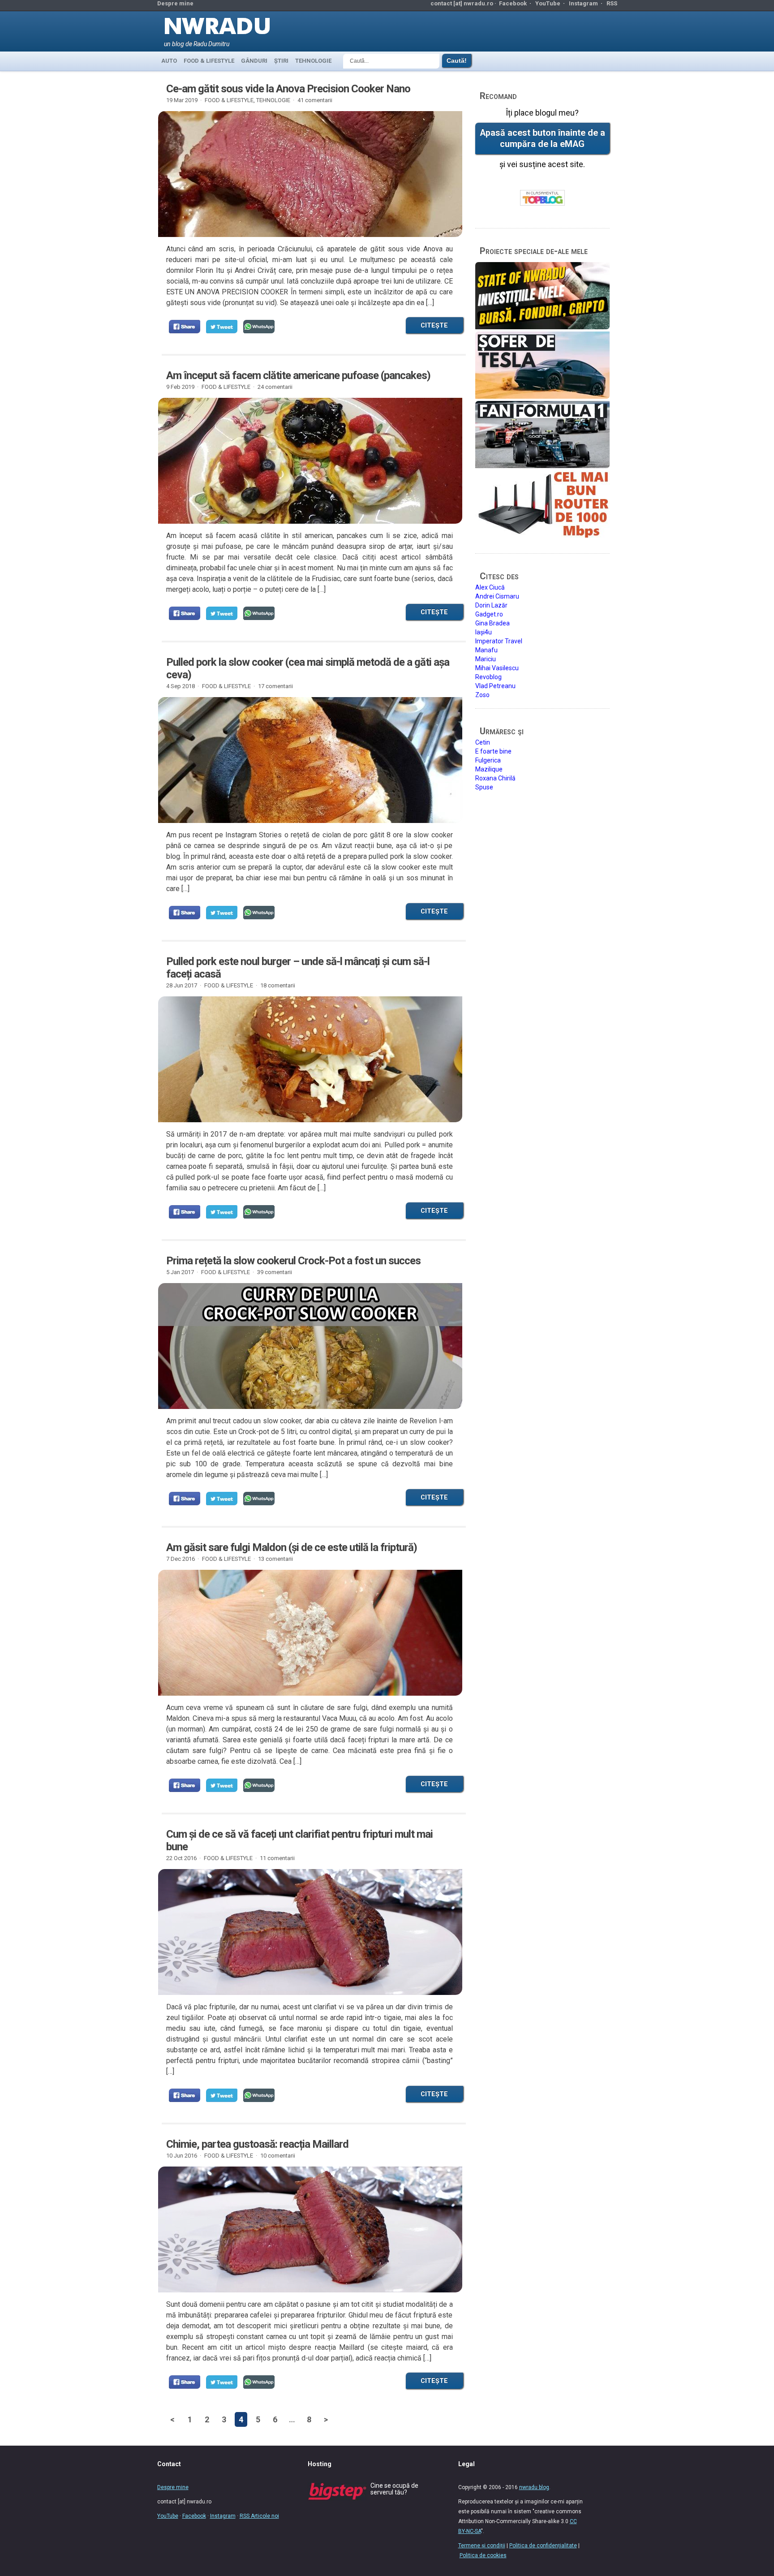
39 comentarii (275, 1272)
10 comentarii (278, 2156)
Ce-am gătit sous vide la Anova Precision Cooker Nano (288, 89)
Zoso (482, 695)
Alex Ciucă (490, 587)
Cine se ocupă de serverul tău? (394, 2489)
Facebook (513, 3)
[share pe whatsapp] (259, 327)
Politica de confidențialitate (543, 2546)
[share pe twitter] (222, 327)
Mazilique (489, 769)
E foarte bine (493, 751)
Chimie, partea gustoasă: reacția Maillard (257, 2144)
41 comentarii (315, 100)
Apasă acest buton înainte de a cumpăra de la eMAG (542, 138)
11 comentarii (277, 1858)
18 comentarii (278, 985)
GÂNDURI (254, 61)
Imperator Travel (499, 641)
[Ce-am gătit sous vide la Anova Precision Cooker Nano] (310, 174)
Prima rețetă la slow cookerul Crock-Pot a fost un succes (293, 1261)
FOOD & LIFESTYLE (209, 61)
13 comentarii (275, 1559)
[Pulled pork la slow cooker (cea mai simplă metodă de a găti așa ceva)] (310, 760)
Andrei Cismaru (497, 596)
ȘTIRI (281, 61)
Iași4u (484, 632)
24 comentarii (275, 387)
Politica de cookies (483, 2555)
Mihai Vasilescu (497, 668)
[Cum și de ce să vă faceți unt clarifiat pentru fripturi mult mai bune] (310, 1932)
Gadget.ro (489, 614)
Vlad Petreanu (495, 686)
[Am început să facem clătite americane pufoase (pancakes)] (310, 461)
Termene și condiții (482, 2546)
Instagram (583, 3)
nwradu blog (534, 2487)
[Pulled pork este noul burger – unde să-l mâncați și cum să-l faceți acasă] (310, 1059)
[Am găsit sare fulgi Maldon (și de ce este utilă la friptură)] (310, 1633)
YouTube (548, 3)
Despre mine (175, 3)
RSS (612, 3)
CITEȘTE (434, 325)
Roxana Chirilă (495, 778)
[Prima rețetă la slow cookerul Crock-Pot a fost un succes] (310, 1346)
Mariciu (486, 659)
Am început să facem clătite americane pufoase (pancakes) (298, 375)
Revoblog (488, 677)
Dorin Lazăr (491, 605)
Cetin (483, 742)
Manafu (486, 650)
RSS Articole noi (259, 2516)
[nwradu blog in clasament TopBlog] (542, 198)
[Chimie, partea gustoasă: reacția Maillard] (310, 2230)
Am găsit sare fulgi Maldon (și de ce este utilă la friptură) (292, 1547)
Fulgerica (488, 760)
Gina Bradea (492, 623)
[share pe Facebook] (185, 327)
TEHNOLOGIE (313, 61)
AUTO (169, 61)
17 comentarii (275, 686)
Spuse (484, 787)
